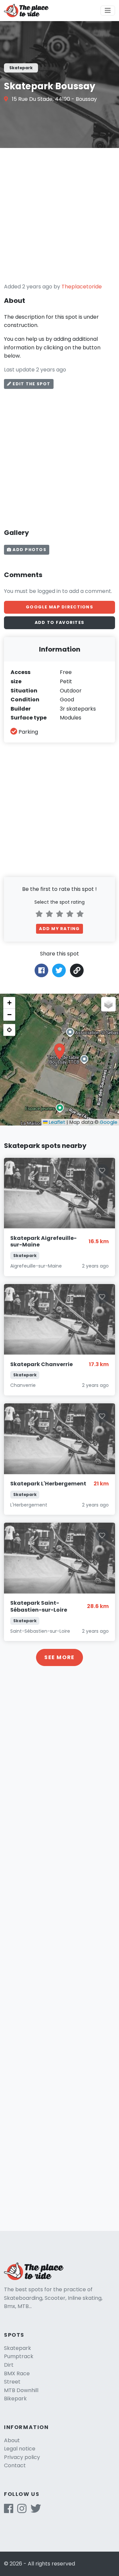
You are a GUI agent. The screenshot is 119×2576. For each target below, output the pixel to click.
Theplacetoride (82, 287)
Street (12, 2382)
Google (109, 1122)
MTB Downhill (21, 2390)
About (12, 2440)
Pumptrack (19, 2356)
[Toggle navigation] (108, 11)
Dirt (9, 2365)
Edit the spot (31, 384)
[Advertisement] (59, 215)
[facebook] (9, 2511)
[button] (59, 1051)
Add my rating (59, 929)
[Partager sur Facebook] (41, 970)
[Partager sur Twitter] (59, 970)
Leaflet (56, 1122)
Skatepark (18, 2348)
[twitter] (36, 2511)
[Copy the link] (77, 970)
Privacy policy (22, 2457)
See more (59, 1657)
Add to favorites (59, 622)
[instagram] (22, 2511)
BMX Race (17, 2373)
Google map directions (59, 607)
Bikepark (15, 2399)
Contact (15, 2465)
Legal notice (20, 2449)
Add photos (29, 550)
